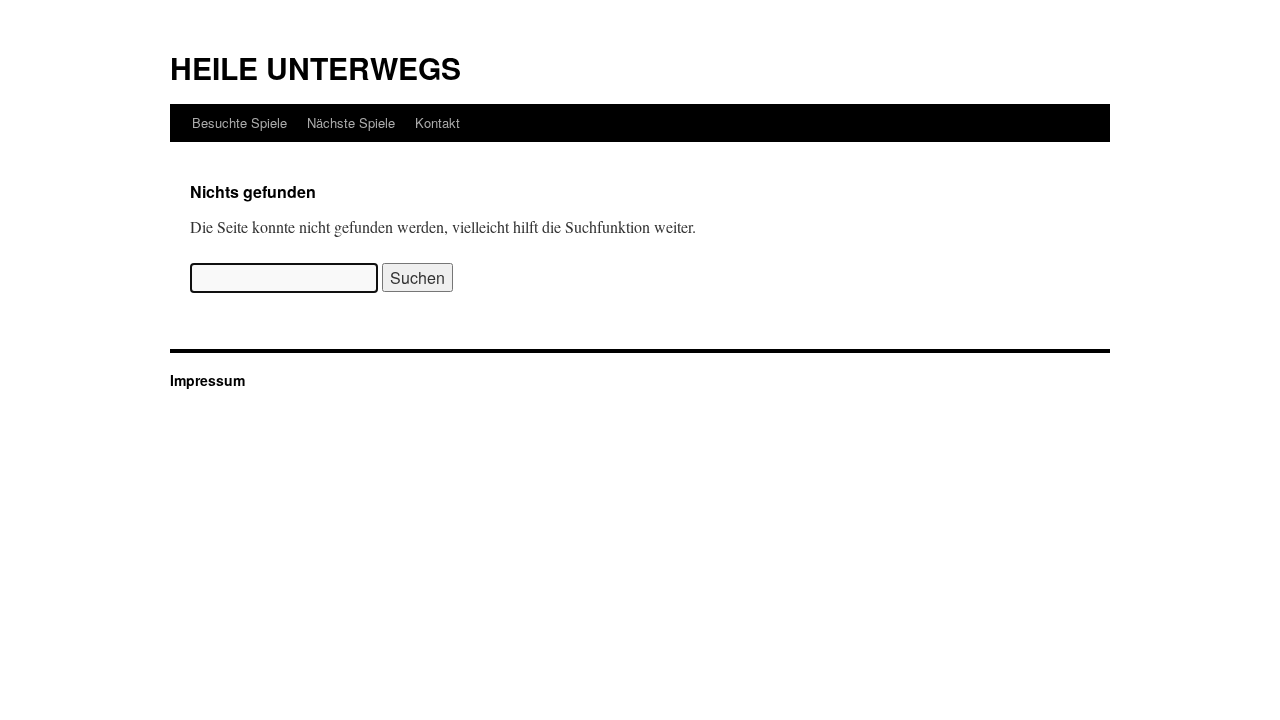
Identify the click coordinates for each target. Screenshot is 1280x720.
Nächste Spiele (351, 122)
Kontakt (437, 122)
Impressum (207, 380)
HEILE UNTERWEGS (315, 67)
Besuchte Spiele (239, 122)
